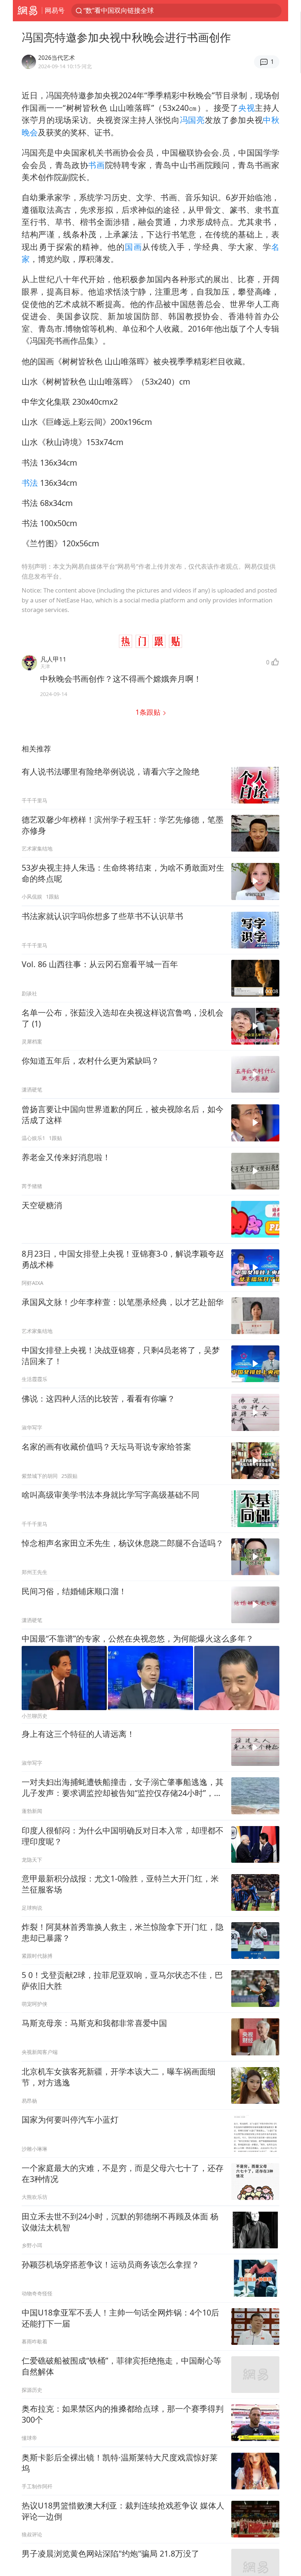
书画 (96, 165)
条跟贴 (149, 712)
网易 (27, 11)
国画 (133, 247)
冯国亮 (192, 120)
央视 (246, 108)
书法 (30, 483)
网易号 (55, 10)
